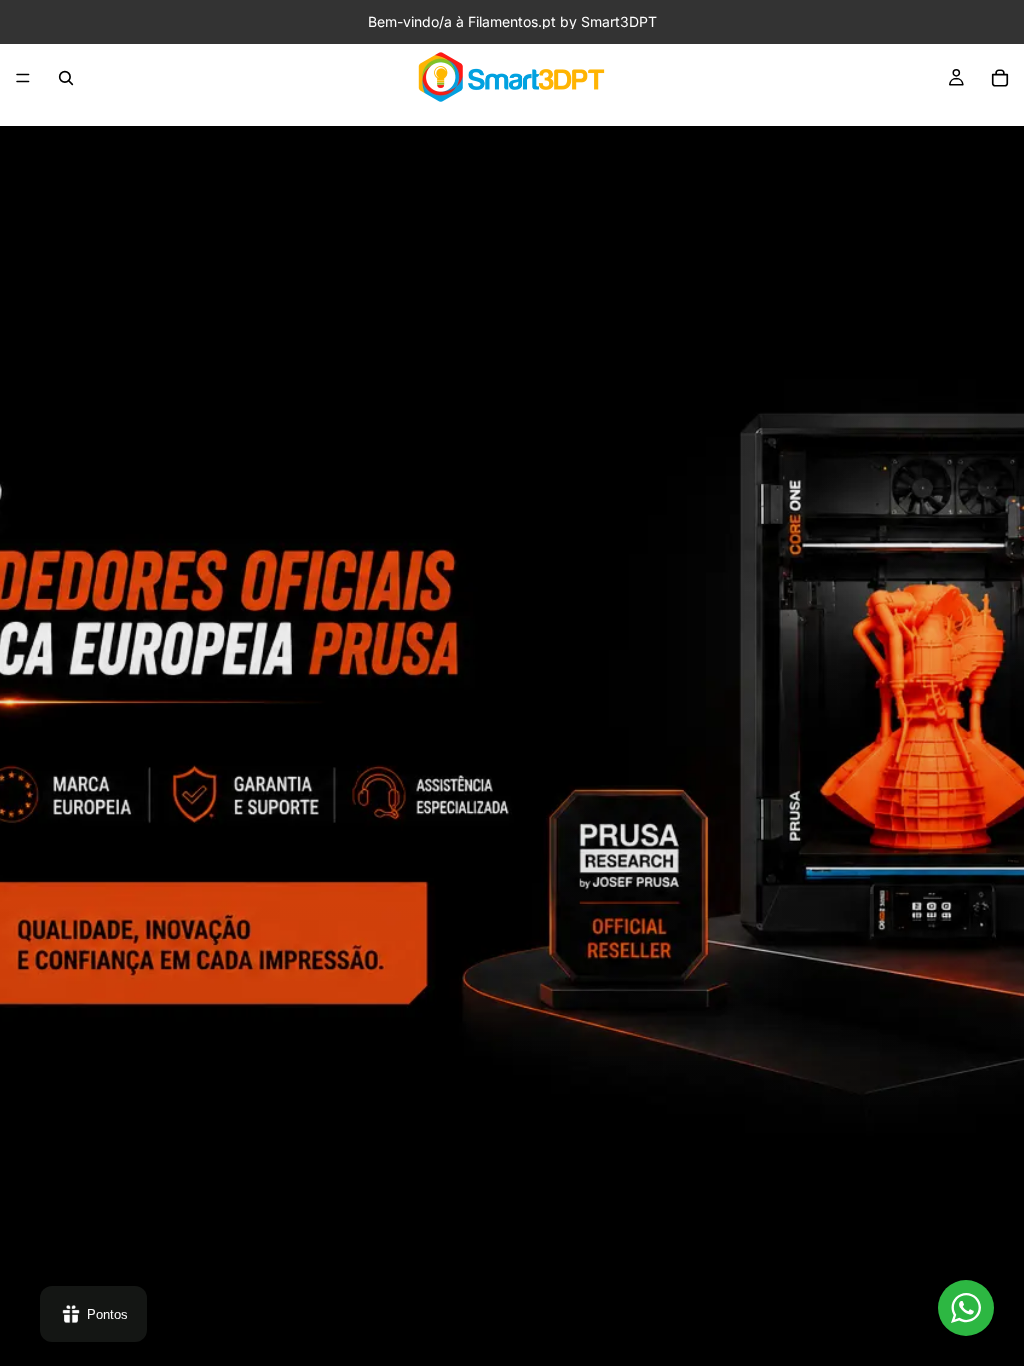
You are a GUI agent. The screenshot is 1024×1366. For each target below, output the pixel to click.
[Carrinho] (1000, 78)
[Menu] (23, 78)
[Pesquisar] (66, 78)
